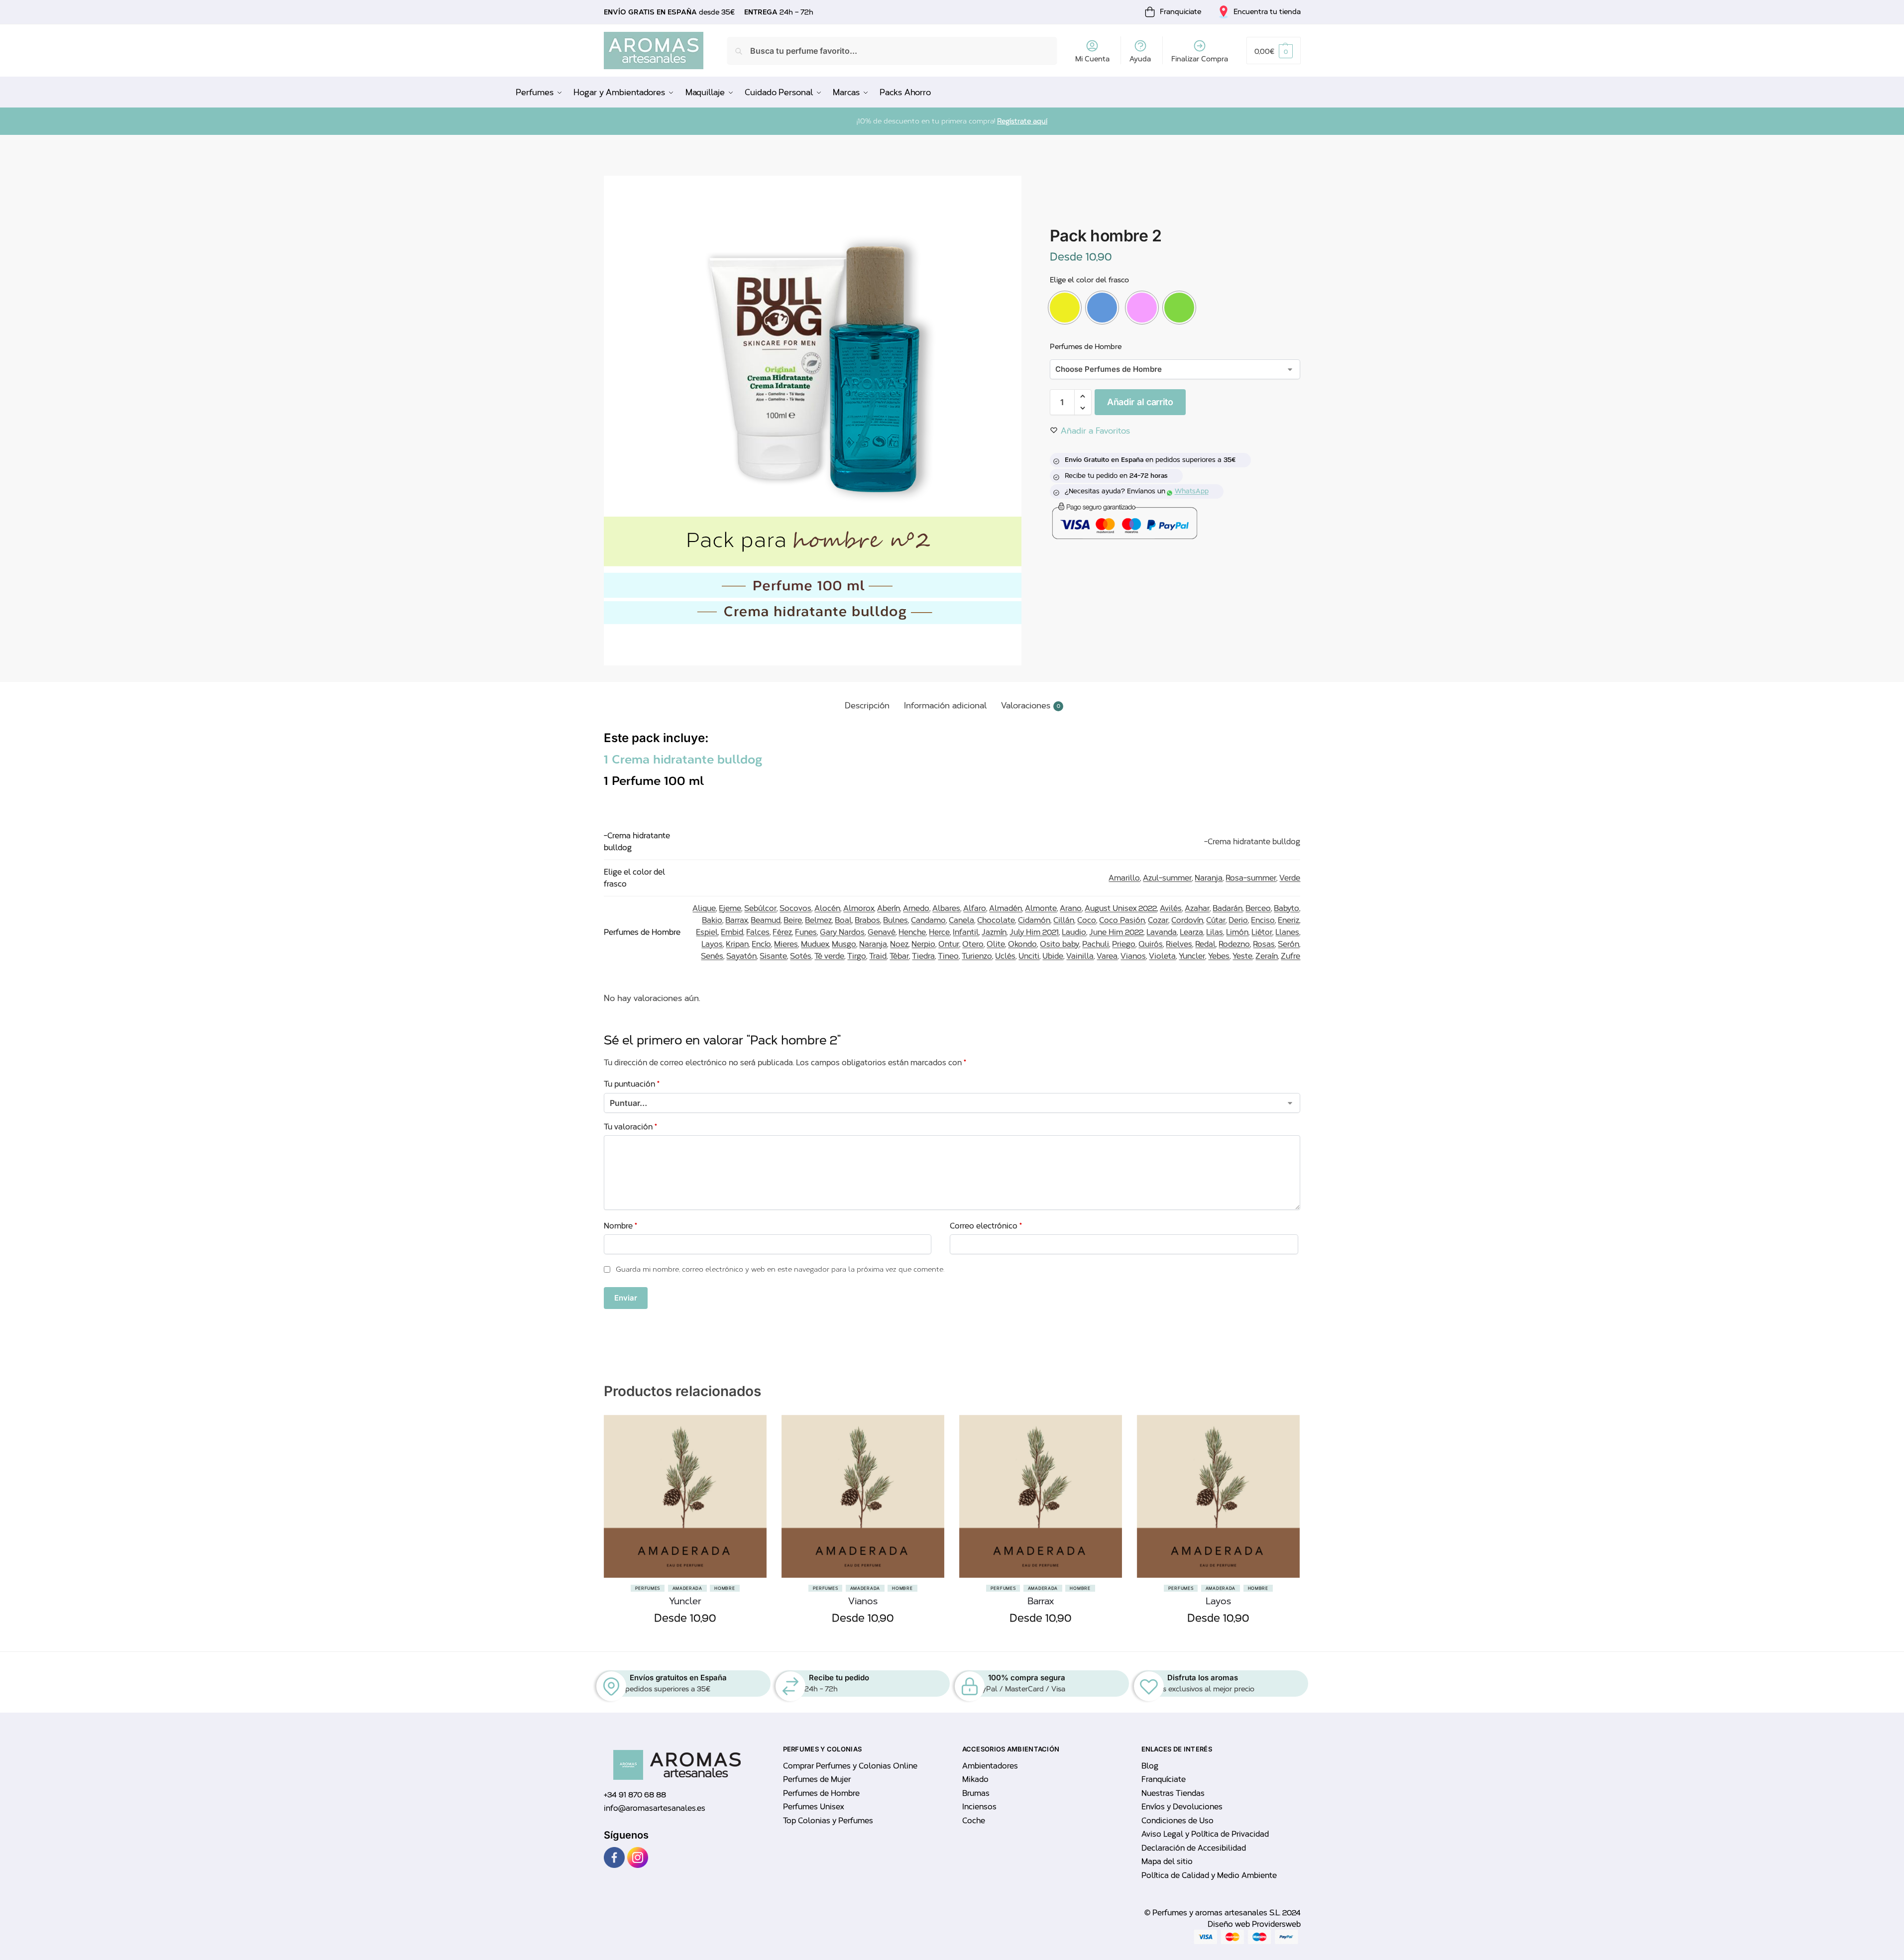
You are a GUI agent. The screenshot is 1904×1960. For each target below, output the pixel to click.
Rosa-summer (1251, 878)
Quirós (1151, 944)
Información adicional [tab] (945, 706)
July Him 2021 (1034, 932)
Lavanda (1162, 932)
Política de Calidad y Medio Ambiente (1209, 1875)
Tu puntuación (632, 1084)
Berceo (1258, 908)
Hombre (725, 1588)
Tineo (948, 956)
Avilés (1171, 908)
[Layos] (1218, 1496)
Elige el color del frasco (1089, 280)
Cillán (1064, 920)
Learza (1191, 932)
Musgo (844, 944)
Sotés (801, 956)
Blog (1150, 1766)
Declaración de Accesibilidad (1194, 1848)
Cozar (1158, 920)
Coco (1087, 920)
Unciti (1029, 956)
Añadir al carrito (1140, 402)
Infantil (966, 932)
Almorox (859, 908)
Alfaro (975, 908)
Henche (912, 932)
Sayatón (741, 956)
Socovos (795, 908)
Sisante (773, 956)
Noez (899, 944)
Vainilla (1080, 956)
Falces (758, 932)
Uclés (1005, 956)
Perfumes (648, 1588)
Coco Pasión (1122, 920)
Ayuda (1140, 59)
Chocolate (996, 920)
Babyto (1287, 908)
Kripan (737, 944)
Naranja (1209, 878)
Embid (732, 932)
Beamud (766, 920)
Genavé (882, 932)
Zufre (1290, 956)
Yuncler (1192, 956)
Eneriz (1288, 920)
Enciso (1263, 920)
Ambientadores (990, 1766)
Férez (782, 932)
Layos (712, 944)
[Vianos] (863, 1496)
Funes (806, 932)
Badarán (1228, 908)
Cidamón (1034, 920)
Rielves (1179, 944)
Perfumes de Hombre (1086, 347)
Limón (1237, 932)
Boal (843, 920)
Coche (974, 1821)
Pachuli (1096, 944)
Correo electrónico (986, 1226)
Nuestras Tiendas (1173, 1793)
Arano (1071, 908)
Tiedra (923, 956)
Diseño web (1230, 1924)
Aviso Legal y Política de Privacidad (1205, 1834)
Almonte (1041, 908)
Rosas (1264, 944)
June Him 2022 (1116, 932)
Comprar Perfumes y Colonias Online (850, 1766)
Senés (712, 956)
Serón (1288, 944)
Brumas (976, 1793)
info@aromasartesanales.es (655, 1808)
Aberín (889, 908)
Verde (1290, 878)
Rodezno (1234, 944)
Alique (704, 908)
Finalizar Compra (1200, 59)
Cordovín (1187, 920)
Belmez (818, 920)
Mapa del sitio (1167, 1861)
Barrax (736, 920)
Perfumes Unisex (813, 1807)
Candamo (928, 920)
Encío (761, 944)
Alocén (827, 908)
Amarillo (1124, 878)
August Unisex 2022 (1121, 908)
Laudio (1074, 932)
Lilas (1215, 932)
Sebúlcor (760, 908)
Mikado (975, 1779)
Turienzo (977, 956)
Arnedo (916, 908)
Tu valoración (630, 1127)
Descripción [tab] (867, 706)
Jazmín (994, 932)
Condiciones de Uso (1177, 1821)
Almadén (1006, 908)
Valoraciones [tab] (1031, 706)
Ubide (1053, 956)
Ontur (949, 944)
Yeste (1242, 956)
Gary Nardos (842, 932)
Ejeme (730, 908)
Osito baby (1060, 944)
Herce (939, 932)
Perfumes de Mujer (817, 1779)
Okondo (1022, 944)
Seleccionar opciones (685, 1641)
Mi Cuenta (1092, 59)
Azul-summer (1167, 878)
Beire (793, 920)
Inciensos (979, 1807)
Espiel (707, 932)
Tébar (899, 956)
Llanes (1287, 932)
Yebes (1219, 956)
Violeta (1162, 956)
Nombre (620, 1226)
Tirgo (857, 956)
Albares (946, 908)
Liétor (1262, 932)
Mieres (786, 944)
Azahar (1197, 908)
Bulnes (896, 920)
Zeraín (1267, 956)
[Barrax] (1041, 1496)
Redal (1205, 944)
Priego (1124, 944)
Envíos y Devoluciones (1182, 1807)
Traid (878, 956)
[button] (1273, 51)
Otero (973, 944)
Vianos (1133, 956)
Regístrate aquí (1022, 121)
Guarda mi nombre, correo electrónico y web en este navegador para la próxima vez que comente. (780, 1269)
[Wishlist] (752, 1465)
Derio (1238, 920)
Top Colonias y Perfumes (828, 1821)
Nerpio (923, 944)
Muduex (815, 944)
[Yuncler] (685, 1496)
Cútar (1216, 920)
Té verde (829, 956)
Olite (996, 944)
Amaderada (687, 1588)
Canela (961, 920)
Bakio (712, 920)
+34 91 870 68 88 (635, 1795)
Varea (1107, 956)
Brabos (867, 920)
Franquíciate (1164, 1779)
